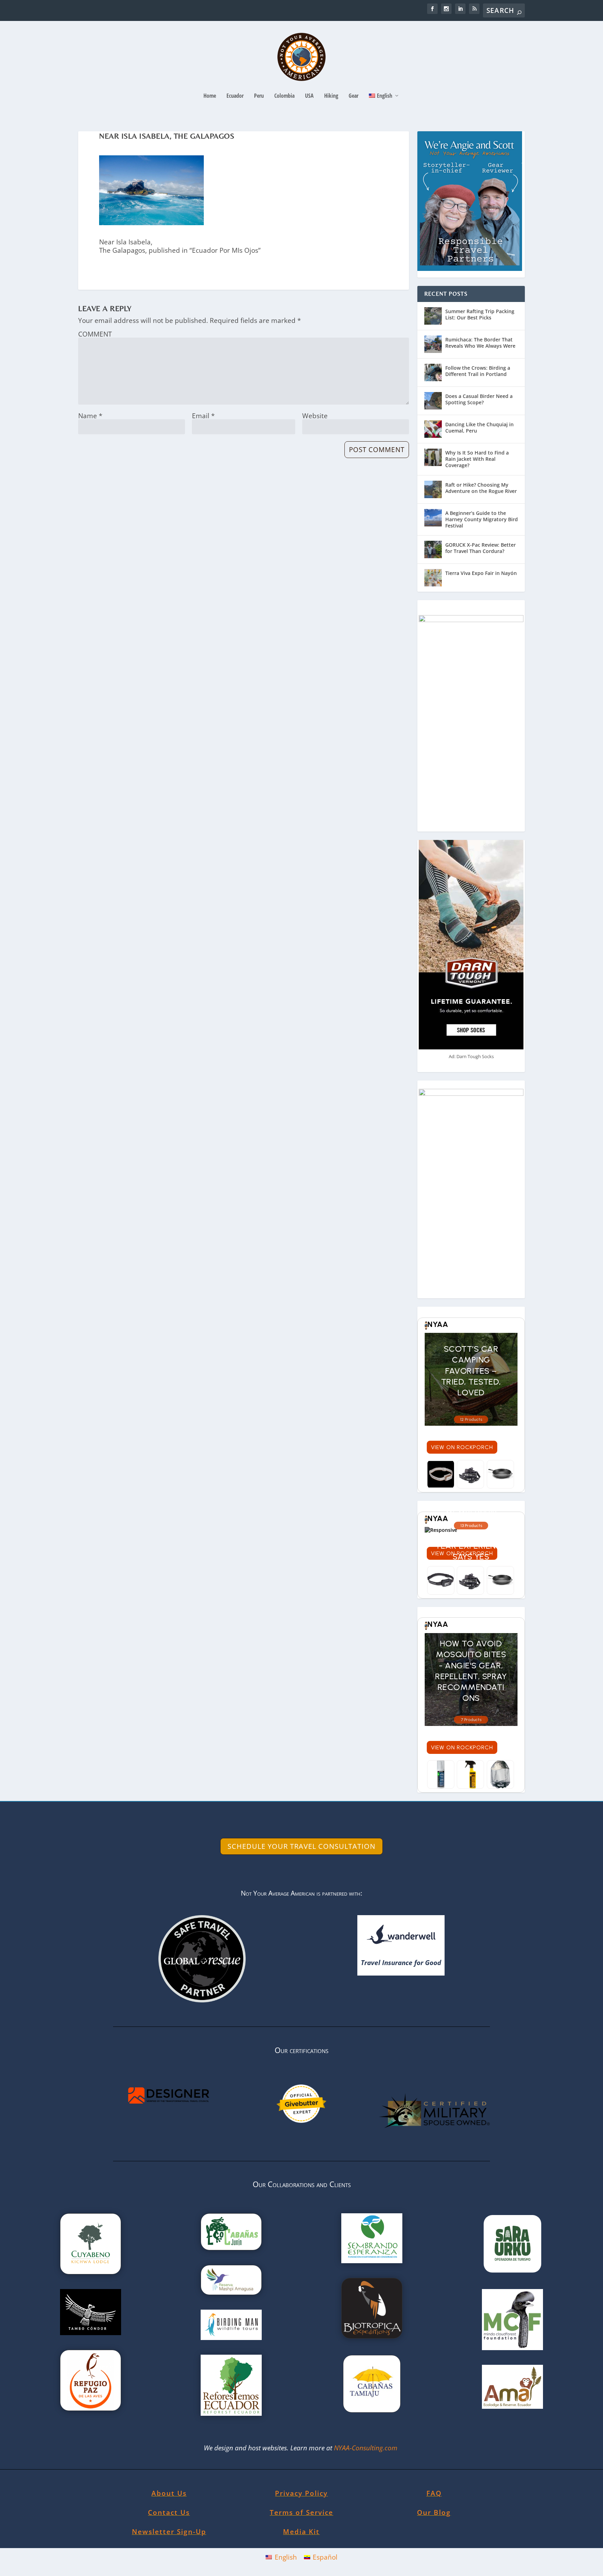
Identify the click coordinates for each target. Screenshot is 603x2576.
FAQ (434, 2493)
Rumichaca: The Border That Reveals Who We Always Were (480, 343)
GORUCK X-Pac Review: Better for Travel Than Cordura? (481, 548)
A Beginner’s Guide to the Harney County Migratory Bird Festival (482, 519)
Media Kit (301, 2532)
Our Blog (434, 2512)
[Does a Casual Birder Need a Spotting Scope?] (433, 401)
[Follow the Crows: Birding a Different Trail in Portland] (433, 372)
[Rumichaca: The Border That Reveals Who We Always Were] (433, 344)
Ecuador (235, 96)
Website (315, 416)
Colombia (284, 96)
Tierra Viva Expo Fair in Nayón (481, 573)
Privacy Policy (301, 2493)
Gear (353, 96)
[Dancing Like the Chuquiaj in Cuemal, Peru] (433, 429)
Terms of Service (301, 2512)
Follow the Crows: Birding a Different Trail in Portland (478, 371)
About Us (169, 2493)
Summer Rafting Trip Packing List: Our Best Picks (480, 314)
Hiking (331, 96)
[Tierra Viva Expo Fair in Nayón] (433, 578)
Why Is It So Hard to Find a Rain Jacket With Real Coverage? (477, 459)
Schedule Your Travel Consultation (301, 1846)
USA (309, 96)
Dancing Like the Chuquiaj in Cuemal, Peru (479, 427)
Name (90, 416)
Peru (259, 96)
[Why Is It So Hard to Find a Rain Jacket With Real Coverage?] (433, 457)
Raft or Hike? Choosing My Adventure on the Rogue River (481, 488)
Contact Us (169, 2512)
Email (203, 416)
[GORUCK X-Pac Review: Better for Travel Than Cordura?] (433, 549)
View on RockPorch (462, 1447)
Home (210, 96)
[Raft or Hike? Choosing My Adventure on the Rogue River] (433, 489)
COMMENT (95, 334)
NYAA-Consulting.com (367, 2448)
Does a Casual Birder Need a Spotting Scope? (479, 399)
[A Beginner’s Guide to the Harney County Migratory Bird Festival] (433, 518)
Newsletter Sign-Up (169, 2532)
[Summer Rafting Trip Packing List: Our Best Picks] (433, 316)
